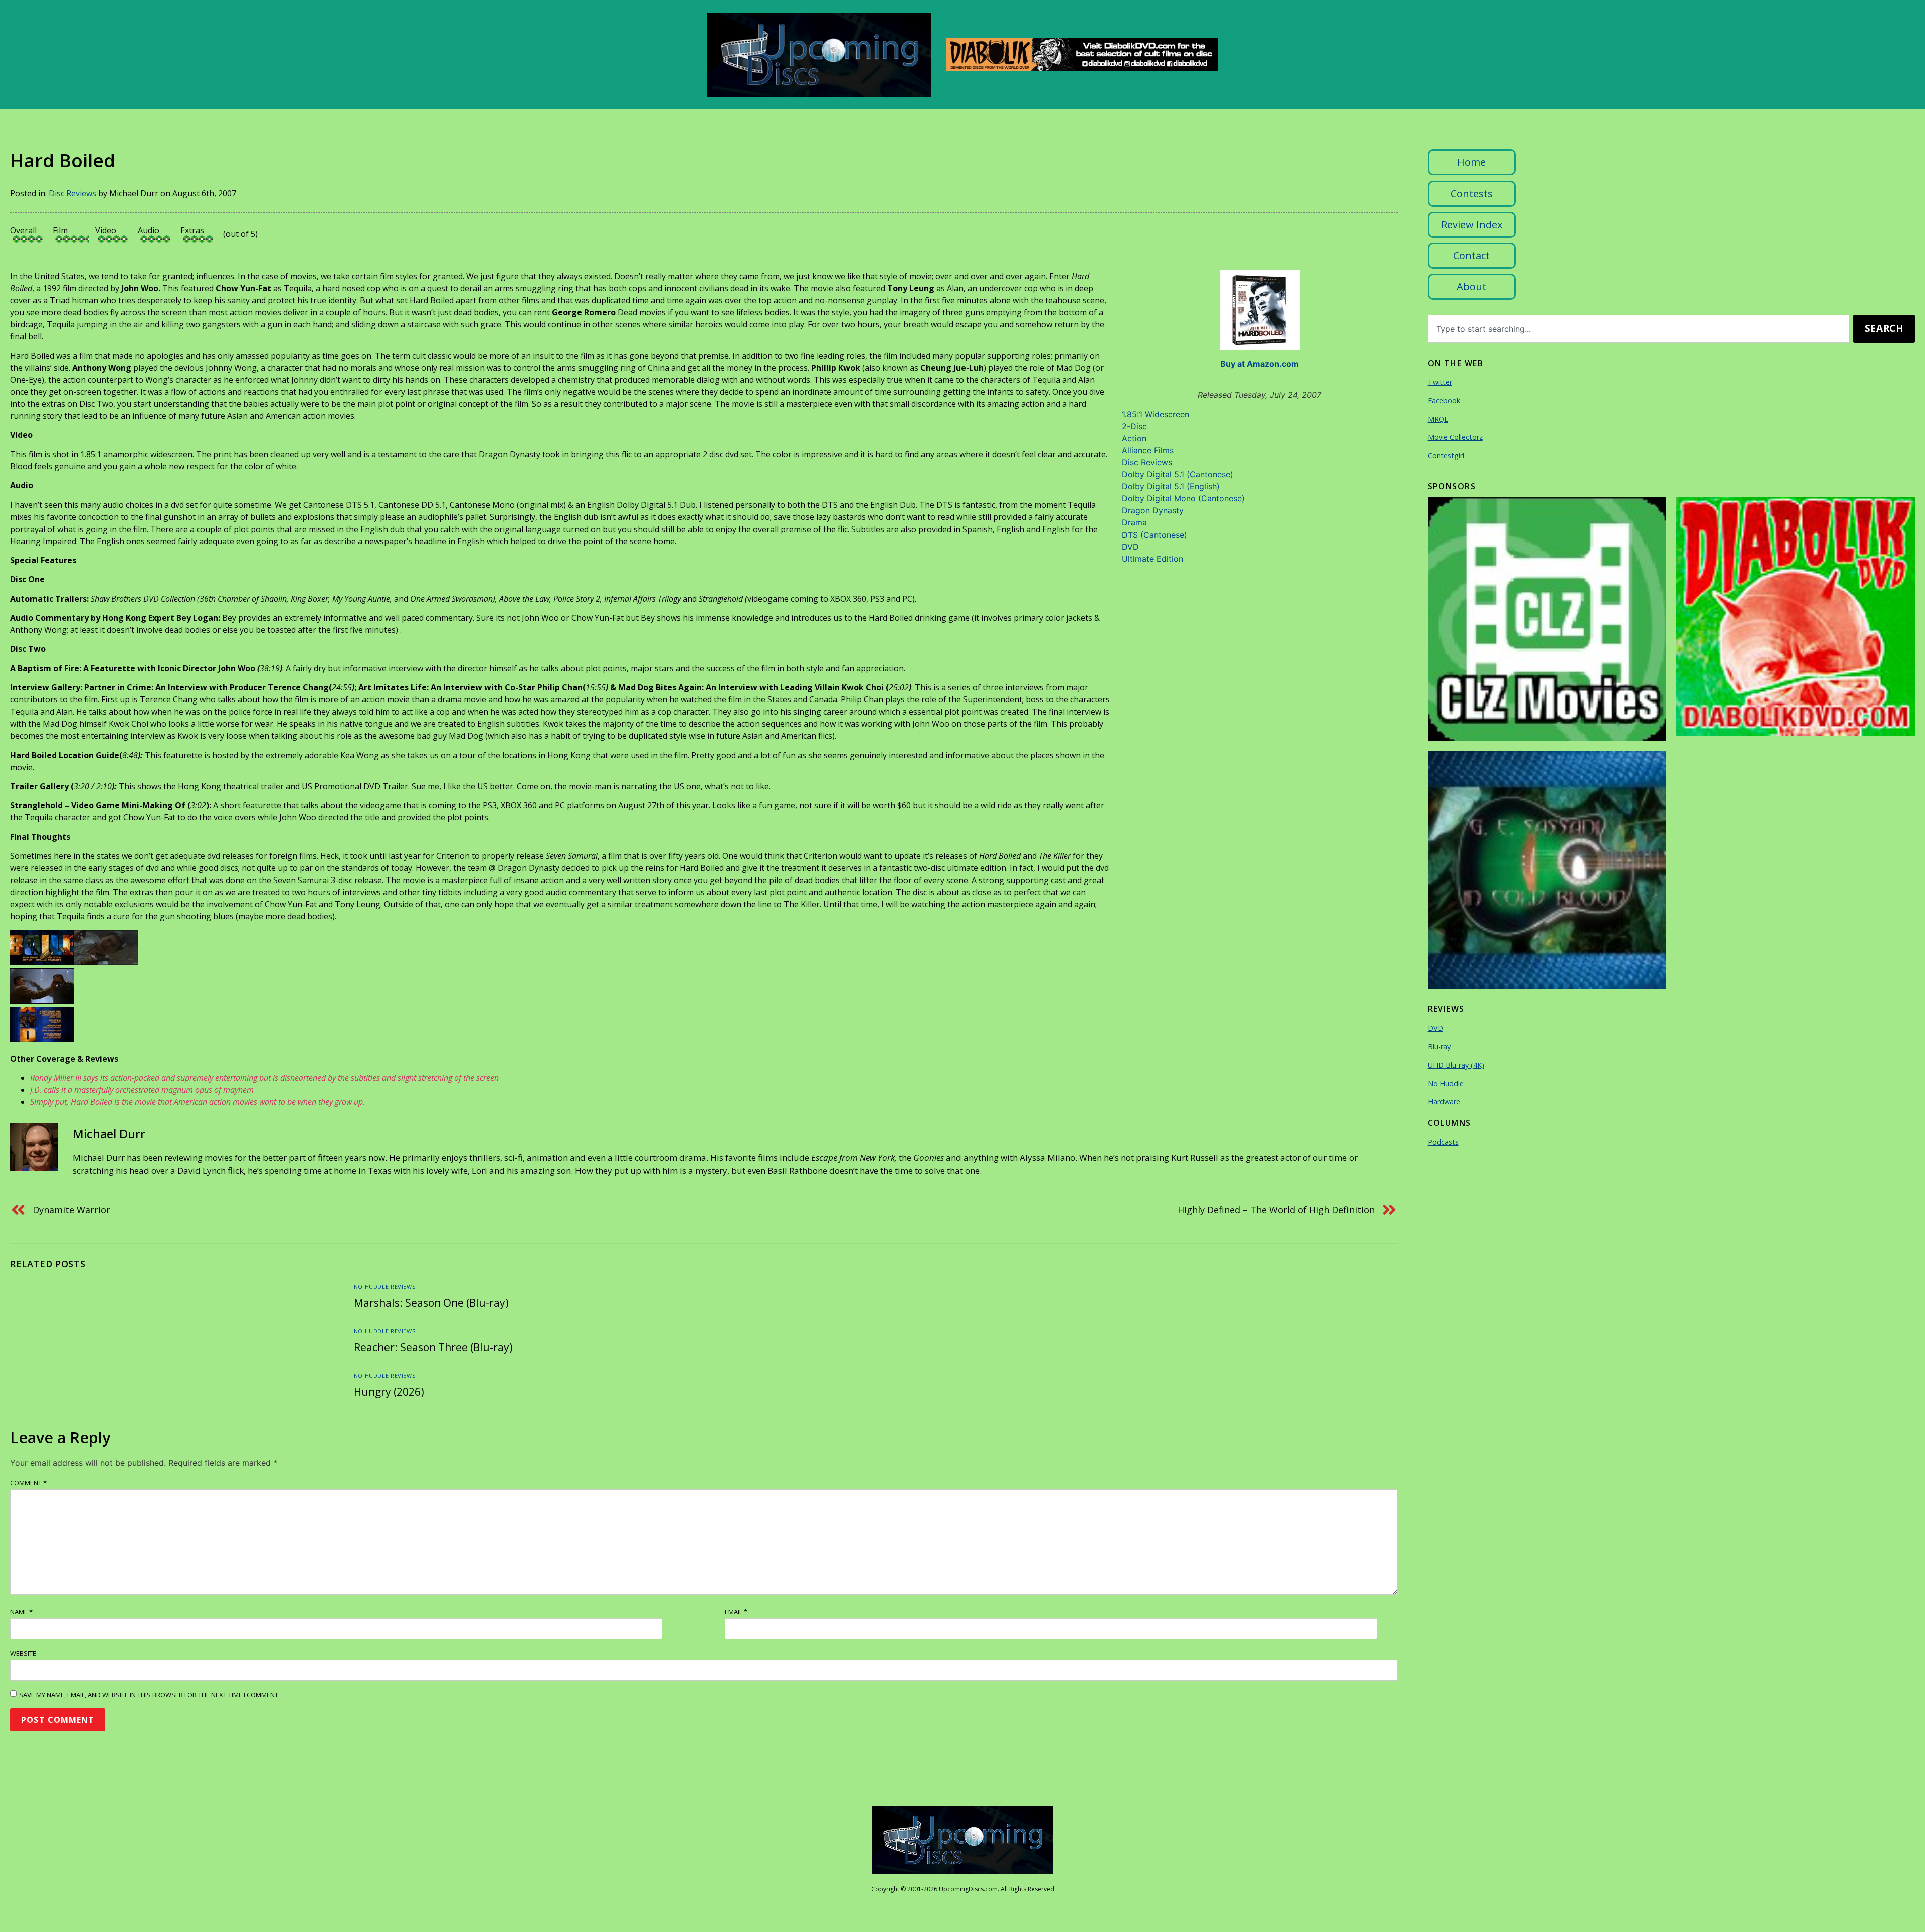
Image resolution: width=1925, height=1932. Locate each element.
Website (23, 1653)
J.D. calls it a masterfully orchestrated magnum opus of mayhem (142, 1090)
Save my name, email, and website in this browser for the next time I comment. (149, 1695)
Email (736, 1612)
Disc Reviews (72, 193)
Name (21, 1612)
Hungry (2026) (389, 1392)
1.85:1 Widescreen (1156, 414)
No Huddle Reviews (384, 1286)
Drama (1134, 522)
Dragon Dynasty (1153, 510)
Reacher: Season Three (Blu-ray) (433, 1347)
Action (1134, 438)
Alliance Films (1148, 450)
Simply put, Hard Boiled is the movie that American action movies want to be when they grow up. (198, 1102)
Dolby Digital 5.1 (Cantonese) (1178, 474)
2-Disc (1134, 426)
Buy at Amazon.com (1260, 364)
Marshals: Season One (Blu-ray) (431, 1303)
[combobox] (1639, 329)
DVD (1130, 547)
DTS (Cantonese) (1154, 535)
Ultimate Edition (1152, 559)
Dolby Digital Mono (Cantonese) (1183, 498)
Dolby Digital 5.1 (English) (1171, 486)
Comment (28, 1483)
